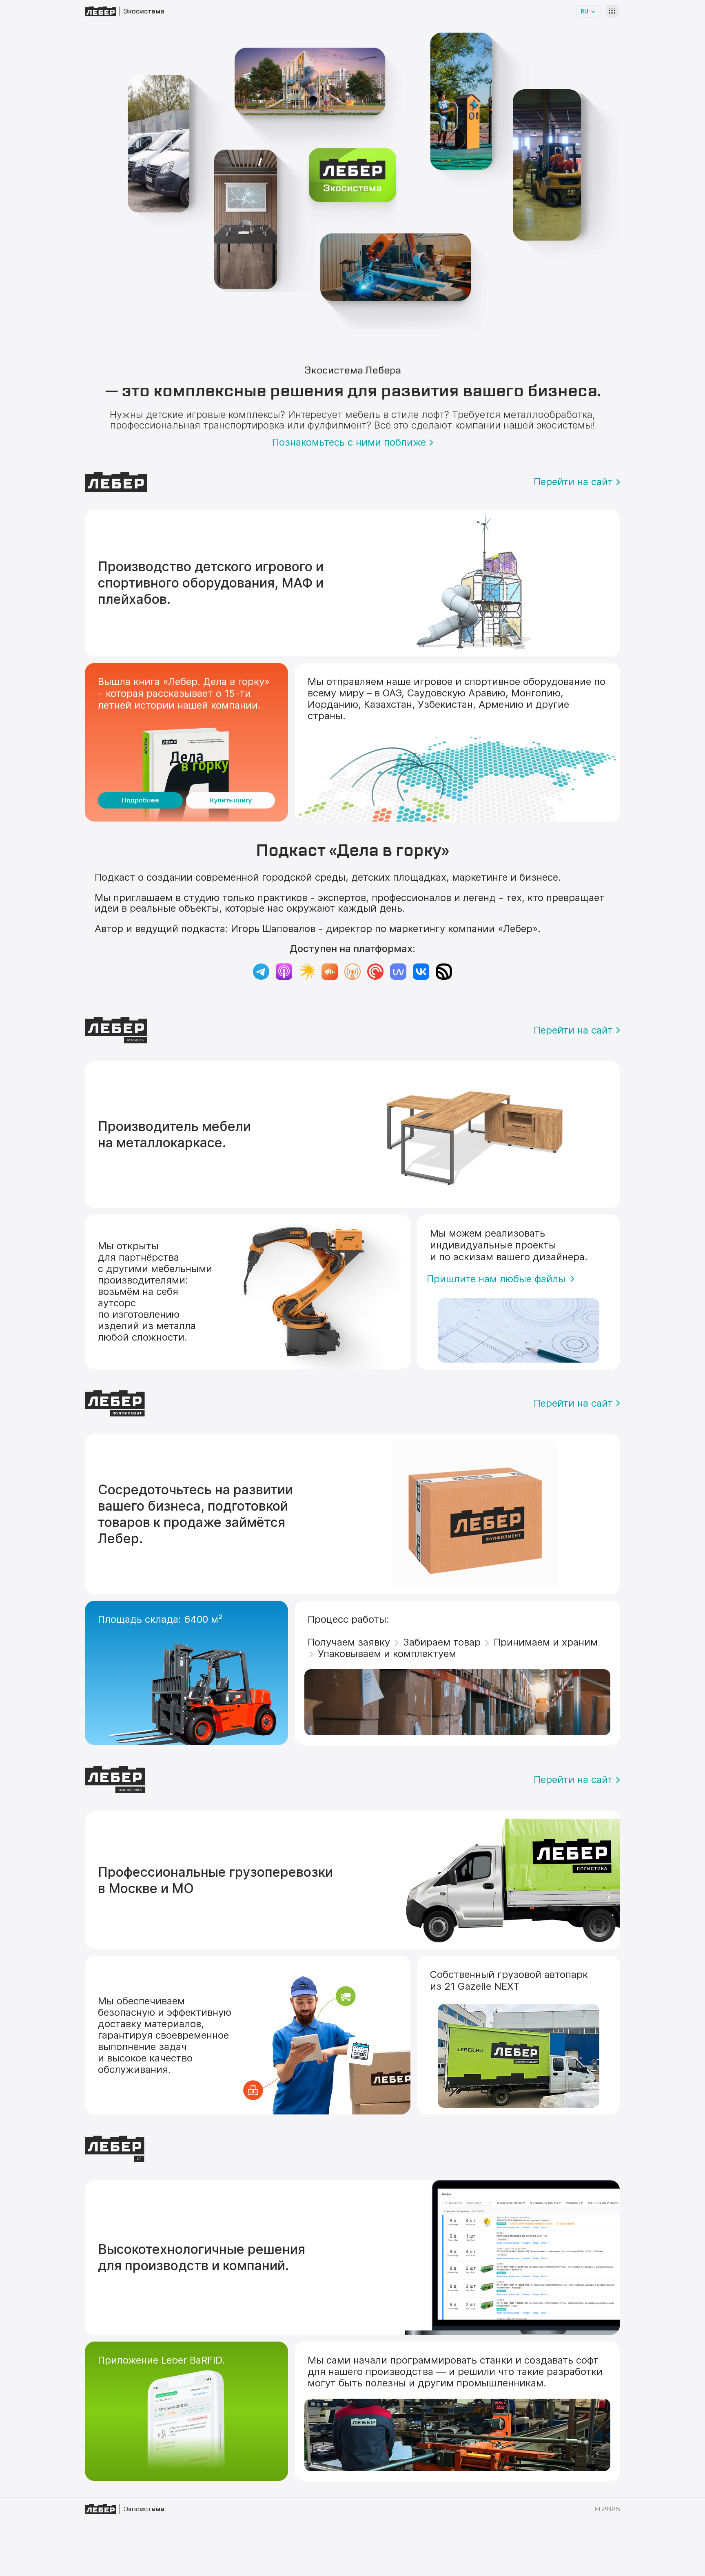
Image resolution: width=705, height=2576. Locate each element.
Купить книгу (231, 800)
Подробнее (140, 800)
